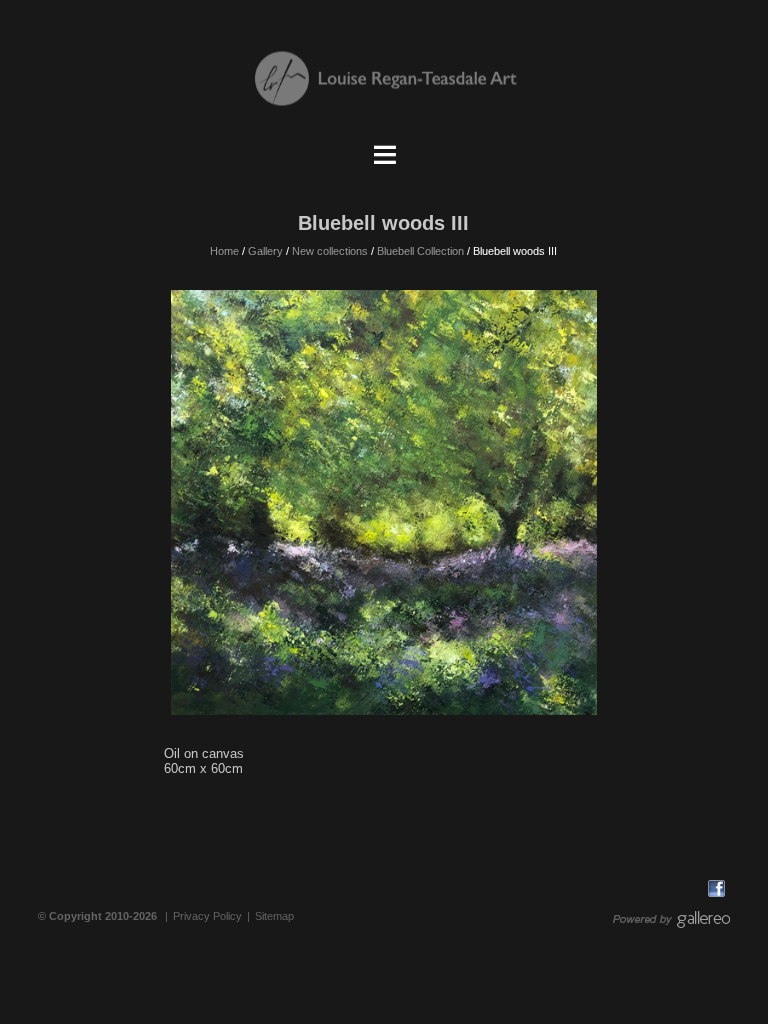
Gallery (265, 251)
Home (224, 251)
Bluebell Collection (420, 251)
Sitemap (274, 916)
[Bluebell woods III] (383, 502)
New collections (330, 251)
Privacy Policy (207, 916)
